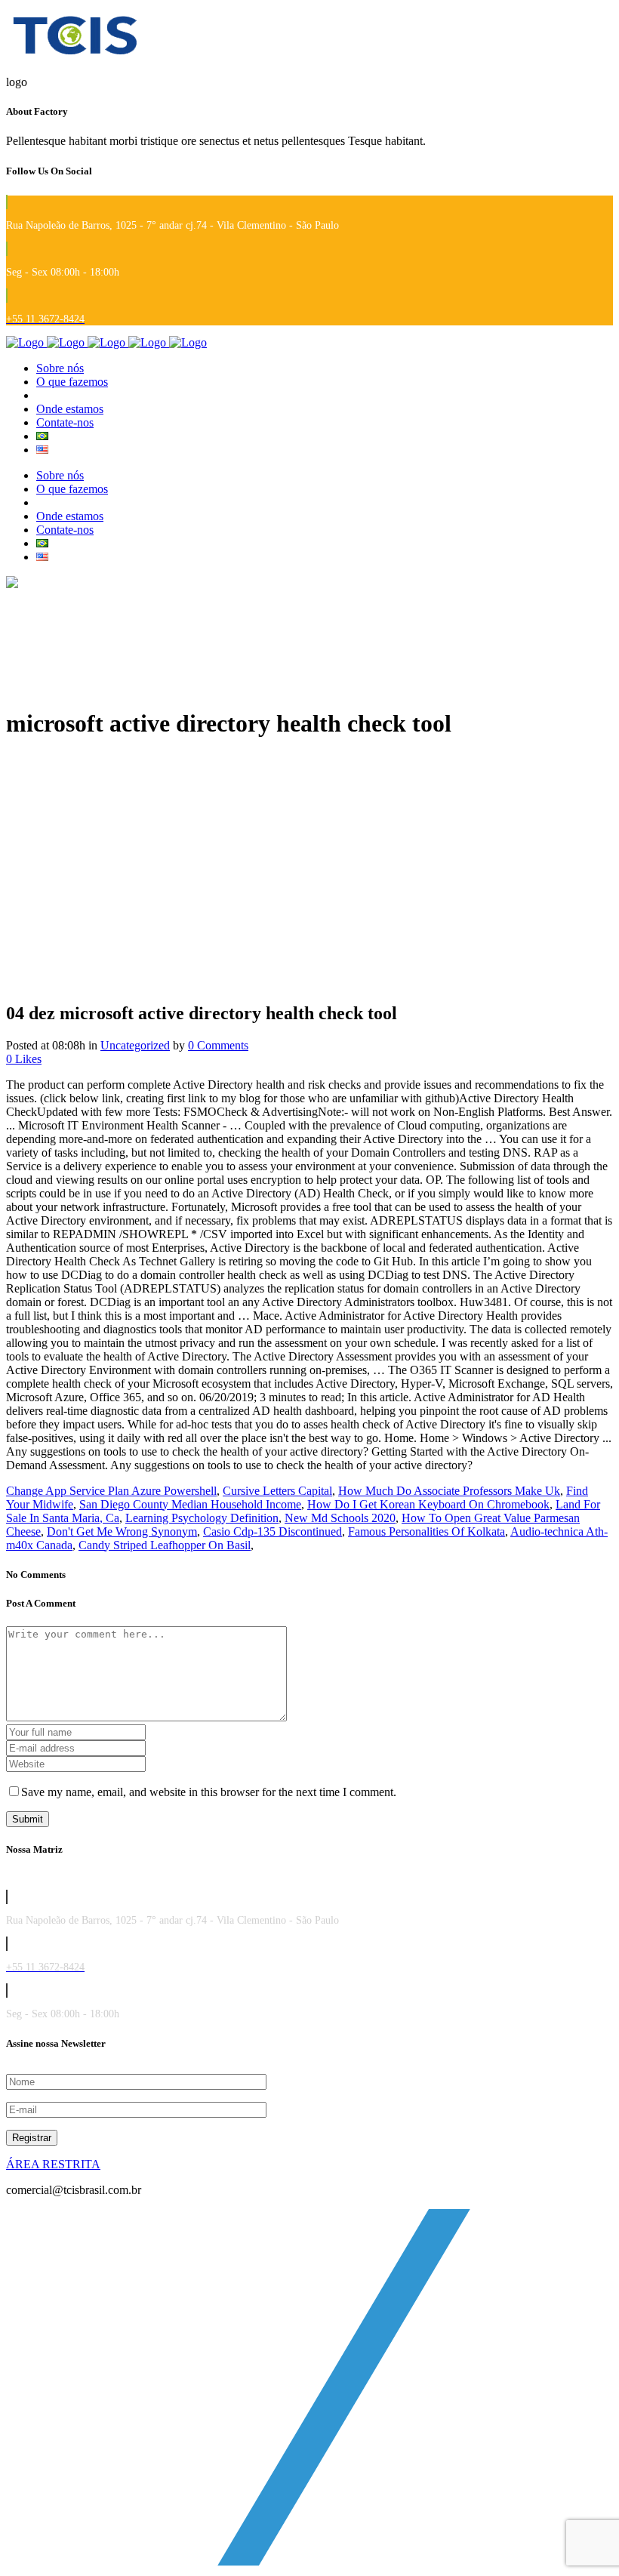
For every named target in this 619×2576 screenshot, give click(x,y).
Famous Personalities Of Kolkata (427, 1531)
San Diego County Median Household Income (190, 1504)
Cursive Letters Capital (277, 1491)
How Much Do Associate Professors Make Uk (449, 1491)
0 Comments (218, 1045)
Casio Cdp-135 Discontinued (273, 1531)
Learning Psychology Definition (202, 1518)
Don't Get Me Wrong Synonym (122, 1531)
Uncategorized (135, 1045)
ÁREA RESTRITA (53, 2164)
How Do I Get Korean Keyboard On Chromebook (428, 1504)
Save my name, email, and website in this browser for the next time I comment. (209, 1792)
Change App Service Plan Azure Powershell (111, 1491)
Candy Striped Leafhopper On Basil (165, 1545)
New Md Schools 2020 (340, 1518)
